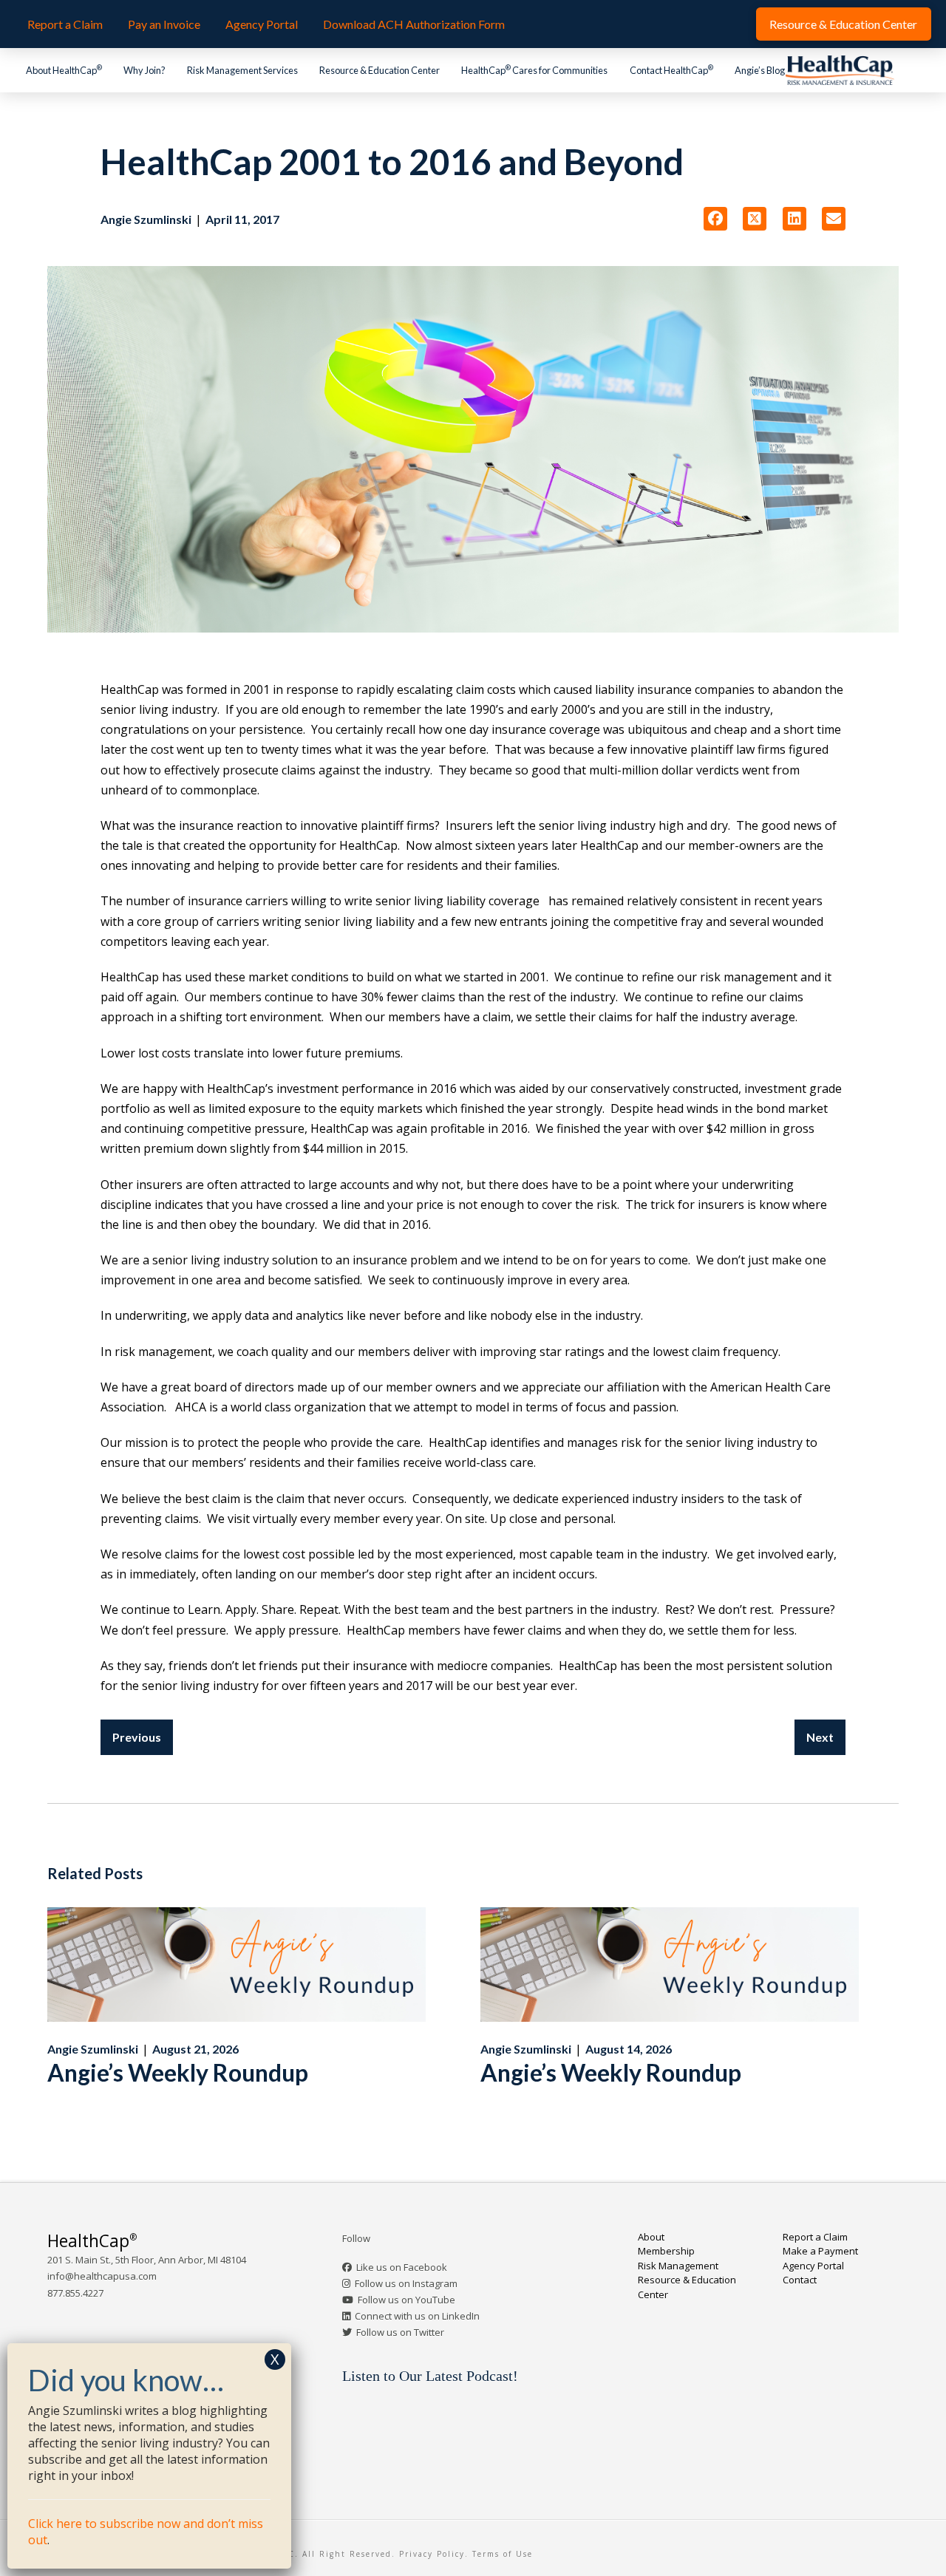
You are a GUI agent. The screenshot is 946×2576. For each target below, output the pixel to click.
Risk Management (678, 2266)
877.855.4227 (75, 2293)
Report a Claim (815, 2237)
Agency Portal (813, 2266)
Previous (137, 1737)
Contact (800, 2280)
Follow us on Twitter (400, 2332)
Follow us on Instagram (406, 2283)
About (651, 2237)
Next (820, 1737)
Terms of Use (503, 2554)
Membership (666, 2251)
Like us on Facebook (402, 2267)
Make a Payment (820, 2251)
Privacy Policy (432, 2554)
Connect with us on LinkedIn (417, 2316)
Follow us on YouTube (406, 2300)
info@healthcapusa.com (102, 2276)
